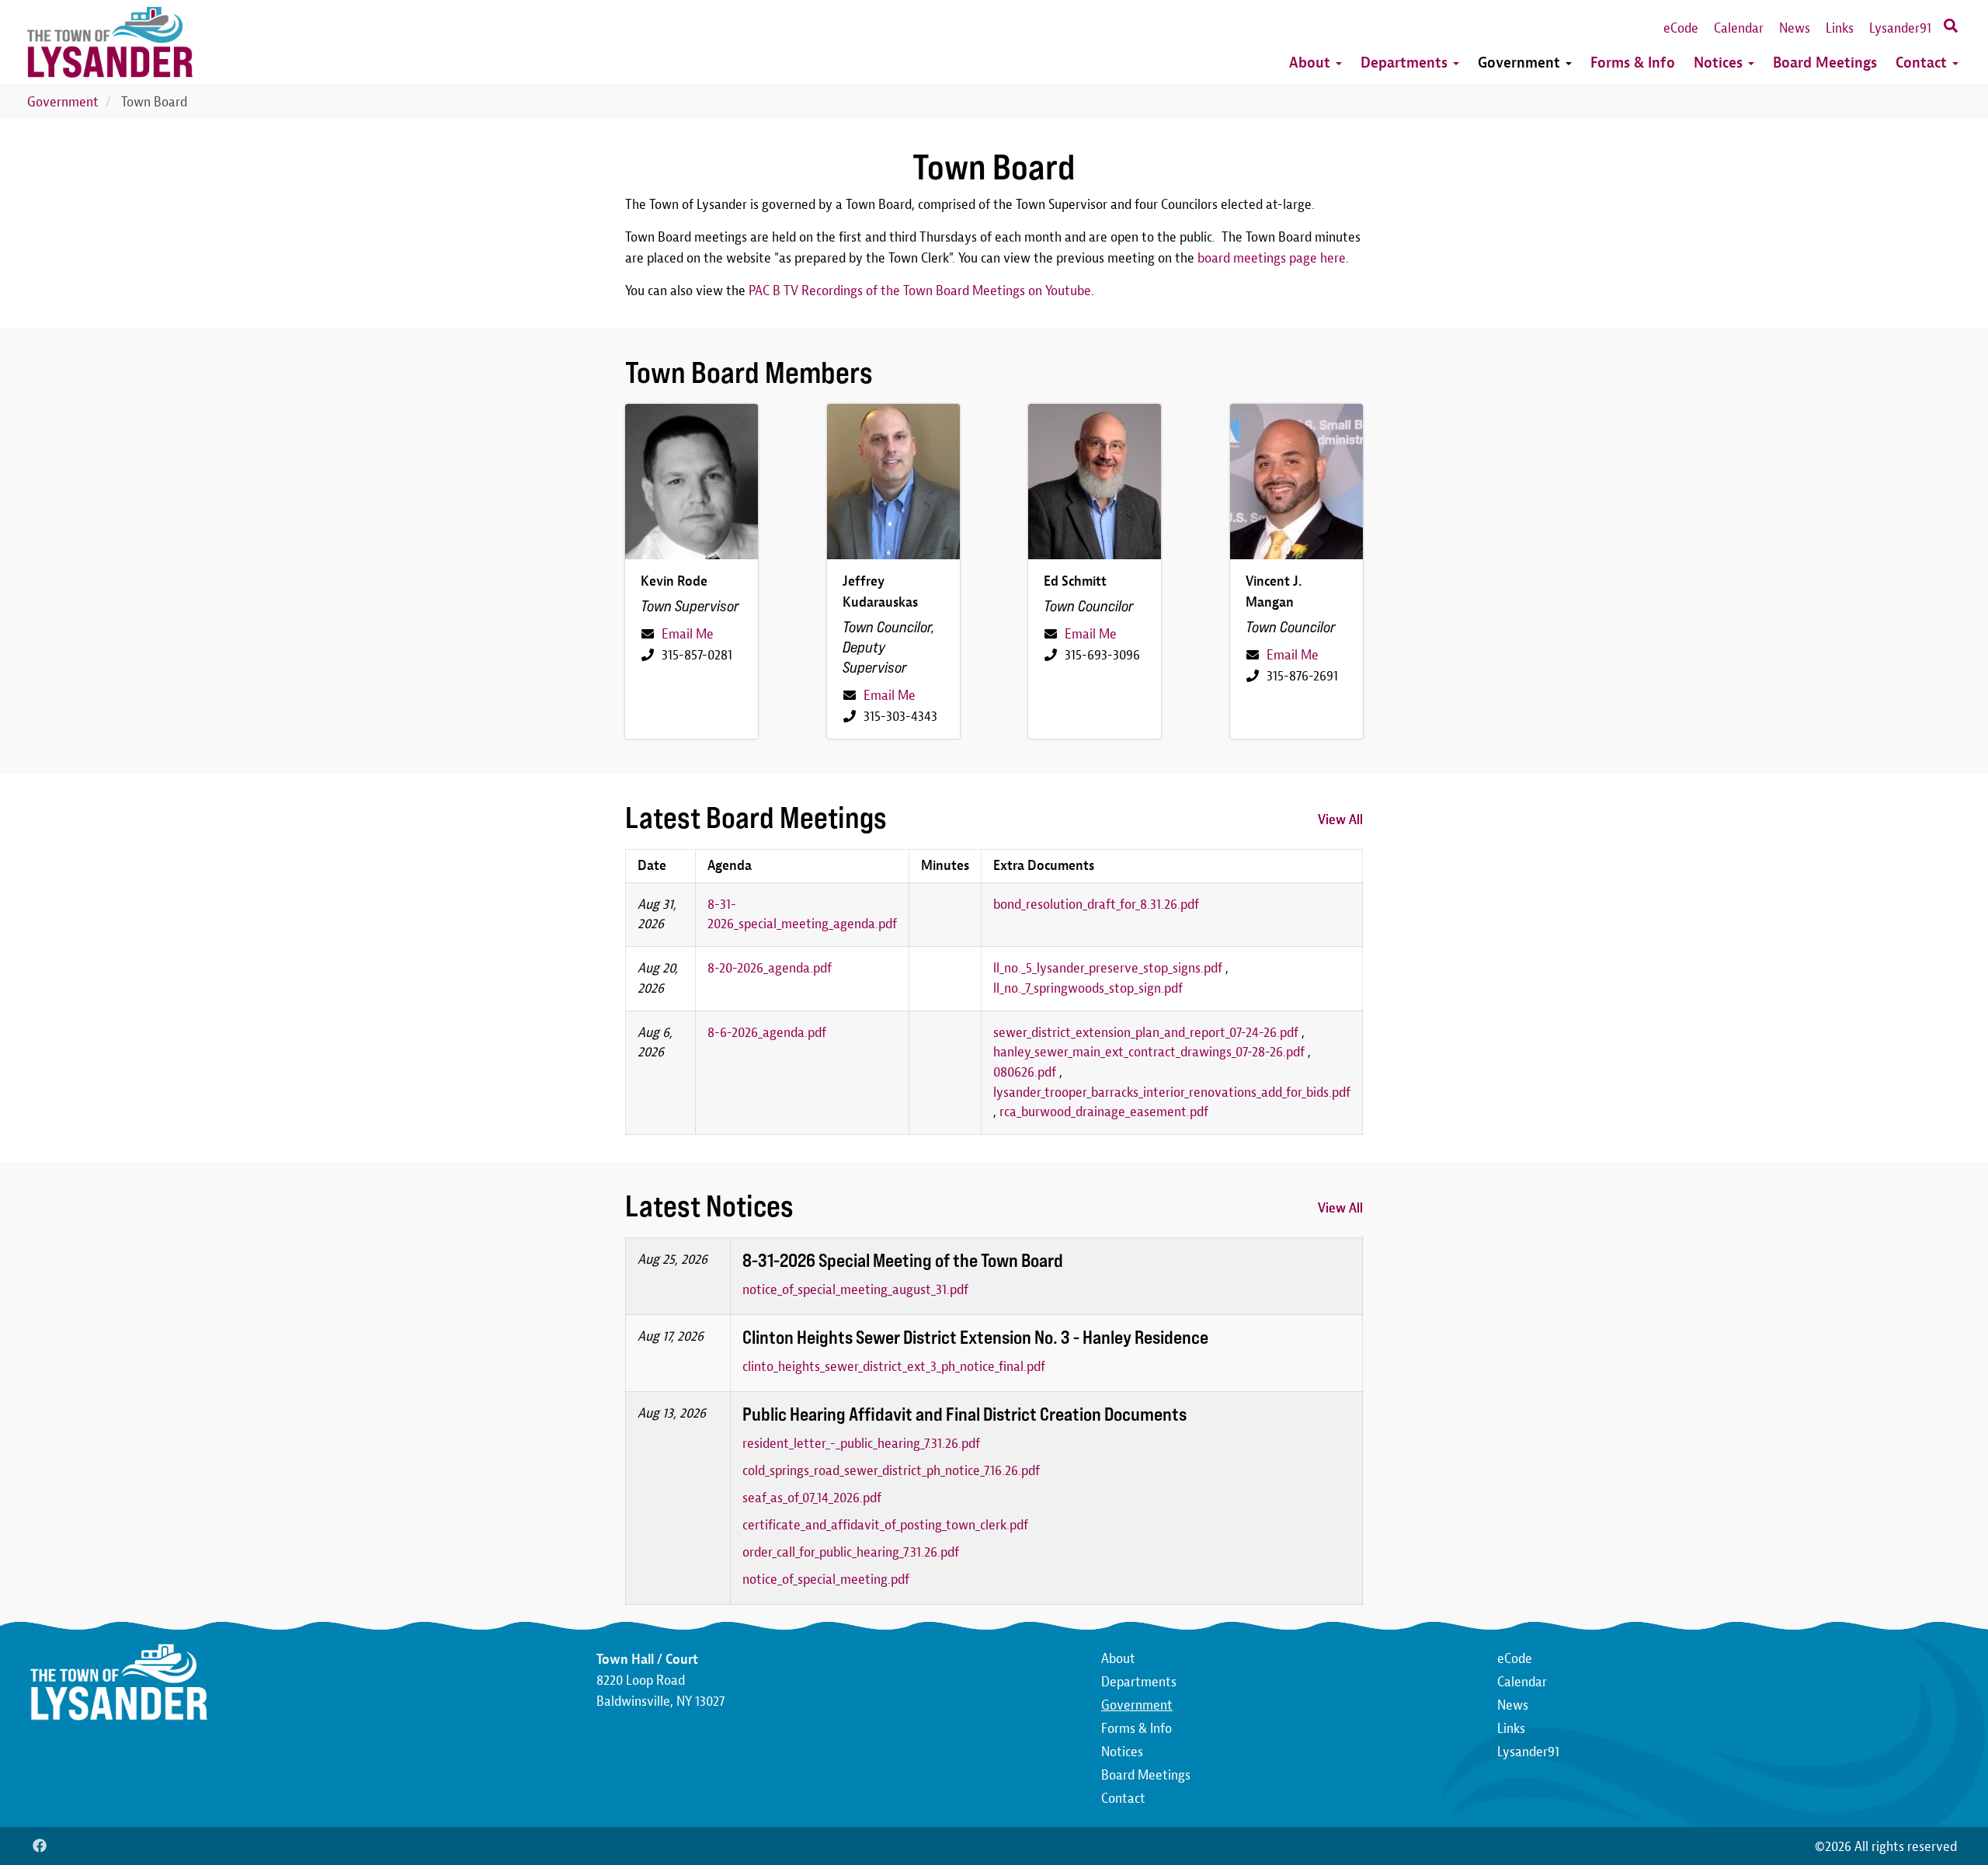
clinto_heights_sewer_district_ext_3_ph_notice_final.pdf (894, 1367)
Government (1521, 63)
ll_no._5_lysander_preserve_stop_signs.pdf (1108, 968)
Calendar (1739, 28)
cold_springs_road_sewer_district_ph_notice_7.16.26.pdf (891, 1471)
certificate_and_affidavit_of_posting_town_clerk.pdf (885, 1525)
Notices (1720, 63)
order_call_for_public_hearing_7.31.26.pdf (851, 1552)
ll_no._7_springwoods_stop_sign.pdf (1088, 988)
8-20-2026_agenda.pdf (770, 968)
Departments (1406, 63)
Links (1840, 28)
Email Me (688, 634)
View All (1340, 820)
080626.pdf (1025, 1072)
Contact (1923, 63)
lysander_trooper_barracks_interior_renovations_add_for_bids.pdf (1172, 1093)
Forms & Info (1633, 63)
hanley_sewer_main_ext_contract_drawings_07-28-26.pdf (1149, 1052)
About (1312, 63)
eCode (1681, 28)
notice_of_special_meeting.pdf (826, 1580)
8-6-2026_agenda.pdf (767, 1033)
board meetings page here (1272, 258)
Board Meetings (1825, 63)
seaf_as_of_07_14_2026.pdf (812, 1498)
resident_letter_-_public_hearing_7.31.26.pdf (861, 1444)
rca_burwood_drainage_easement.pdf (1104, 1112)
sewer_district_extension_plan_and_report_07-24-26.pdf (1146, 1033)
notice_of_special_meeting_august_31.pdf (855, 1290)
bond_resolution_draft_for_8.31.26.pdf (1096, 905)
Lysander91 (1900, 28)
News (1795, 28)
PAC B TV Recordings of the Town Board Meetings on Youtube (920, 291)
